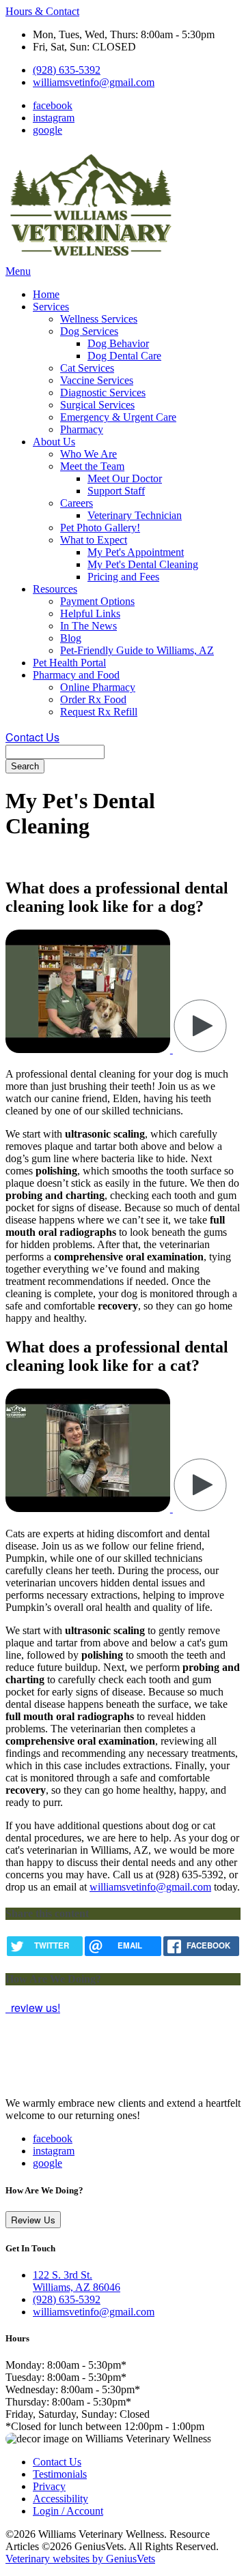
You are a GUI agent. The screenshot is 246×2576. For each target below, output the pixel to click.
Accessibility (60, 2499)
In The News (88, 626)
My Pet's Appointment (136, 552)
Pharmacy (82, 429)
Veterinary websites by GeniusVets (80, 2559)
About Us (54, 442)
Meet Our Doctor (125, 478)
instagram (54, 118)
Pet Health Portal (69, 663)
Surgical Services (97, 405)
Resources (55, 589)
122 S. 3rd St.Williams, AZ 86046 (77, 2281)
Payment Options (97, 601)
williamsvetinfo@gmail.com (94, 82)
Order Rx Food (93, 699)
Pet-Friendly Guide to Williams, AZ (137, 650)
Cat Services (87, 368)
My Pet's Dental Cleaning (143, 564)
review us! (34, 2008)
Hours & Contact (42, 11)
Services (51, 307)
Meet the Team (92, 466)
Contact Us (32, 737)
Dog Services (89, 331)
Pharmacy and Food (76, 675)
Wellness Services (99, 319)
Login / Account (68, 2511)
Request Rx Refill (99, 712)
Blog (71, 638)
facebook (53, 105)
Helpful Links (90, 613)
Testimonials (60, 2474)
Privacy (49, 2486)
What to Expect (94, 540)
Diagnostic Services (103, 393)
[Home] (91, 259)
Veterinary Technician (135, 515)
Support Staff (116, 491)
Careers (77, 503)
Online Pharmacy (98, 687)
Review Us (33, 2220)
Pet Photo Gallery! (100, 528)
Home (46, 294)
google (47, 130)
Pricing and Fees (123, 577)
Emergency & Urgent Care (118, 417)
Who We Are (88, 454)
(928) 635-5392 (67, 70)
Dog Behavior (118, 343)
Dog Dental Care (124, 356)
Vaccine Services (97, 380)
